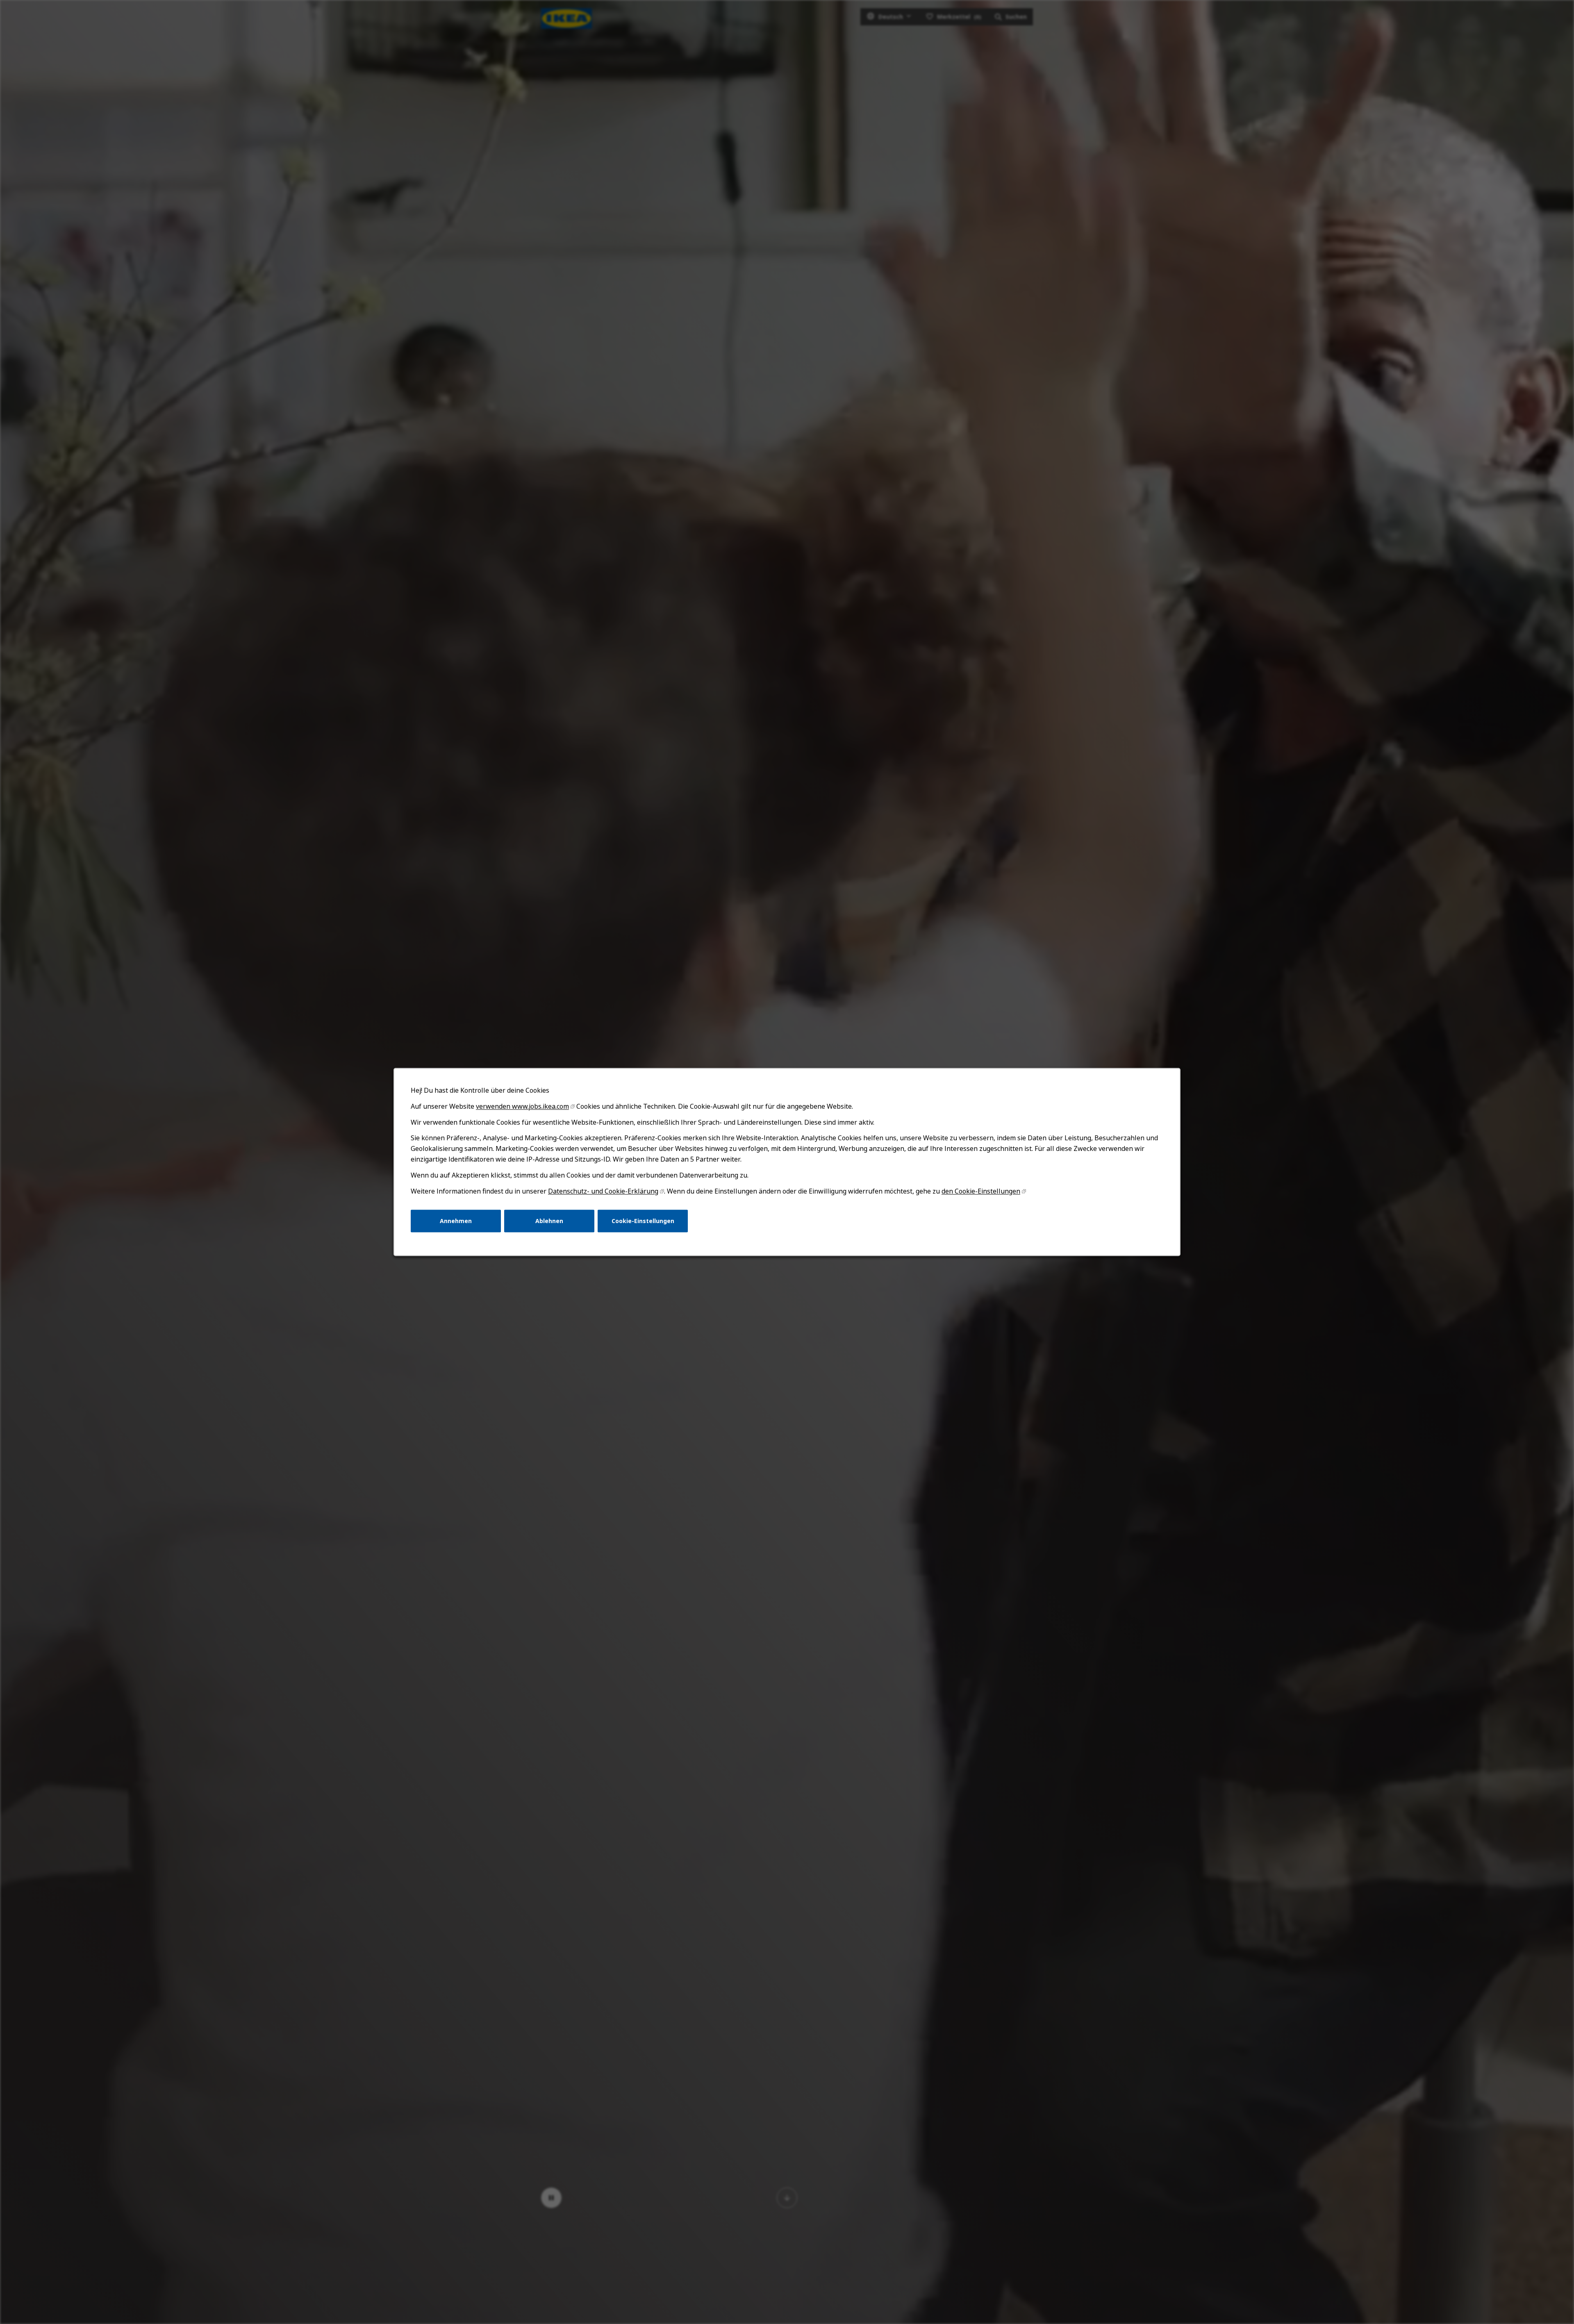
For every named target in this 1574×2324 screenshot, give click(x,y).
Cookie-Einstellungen (643, 1221)
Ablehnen (549, 1221)
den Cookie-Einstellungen (981, 1191)
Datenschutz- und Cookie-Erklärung (603, 1191)
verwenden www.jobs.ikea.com (522, 1106)
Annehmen (456, 1221)
